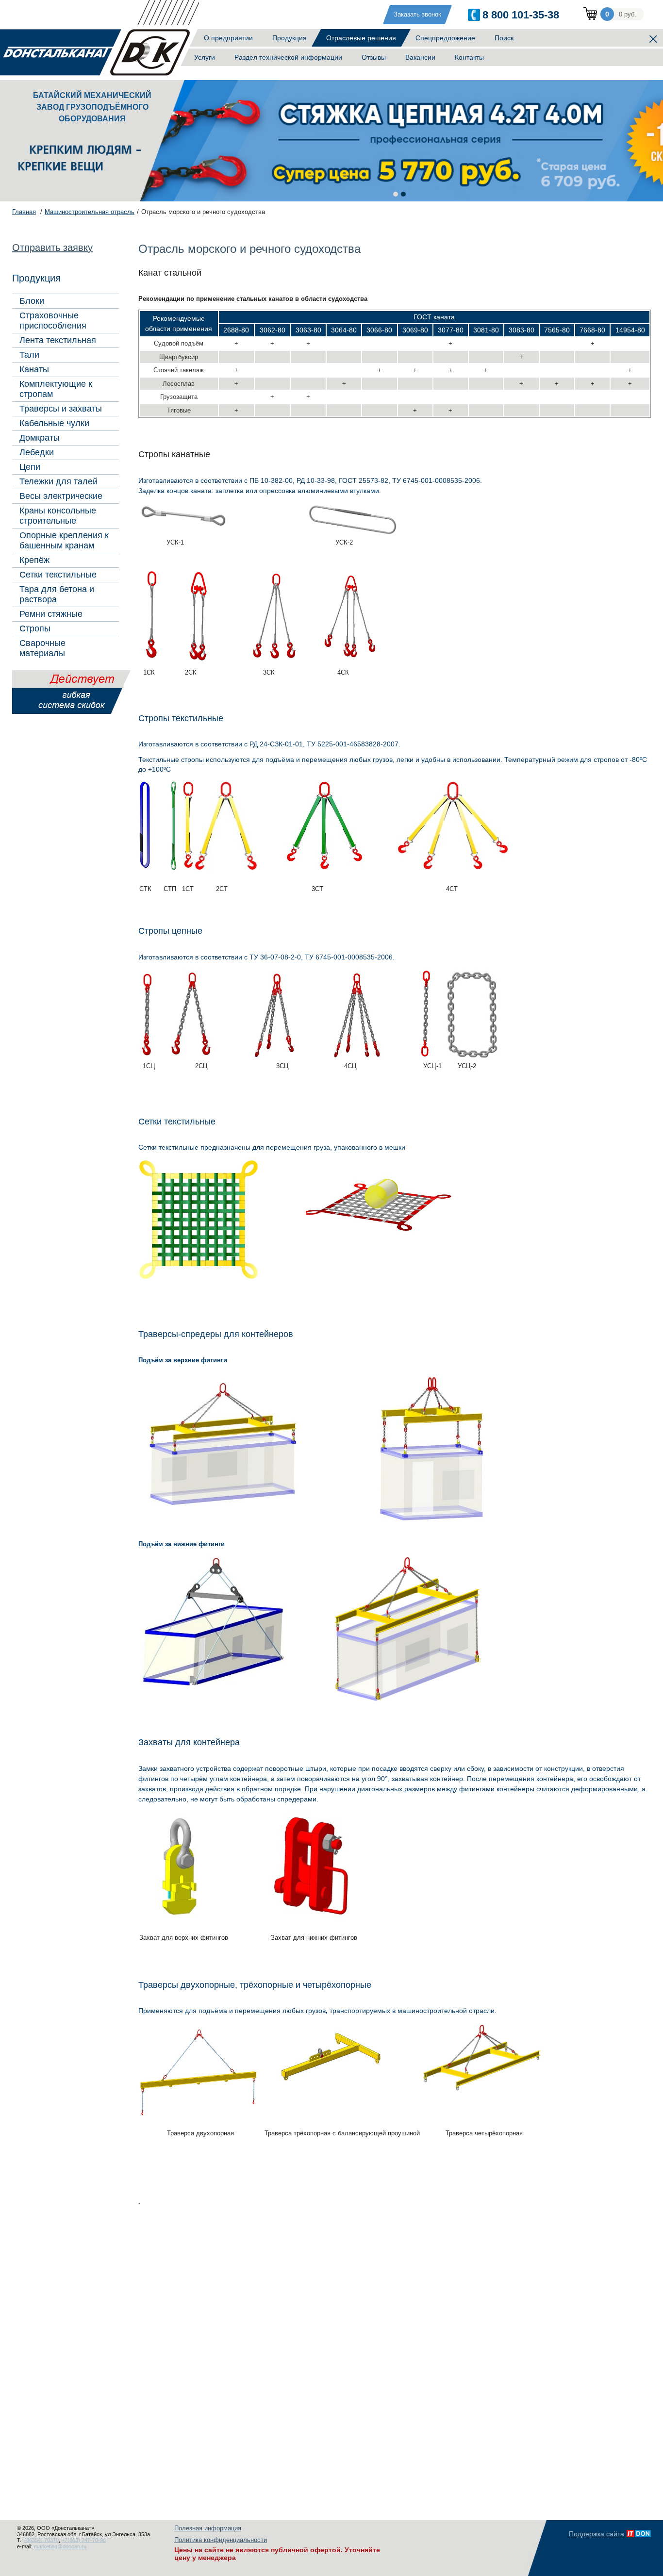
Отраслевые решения (361, 38)
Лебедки (37, 452)
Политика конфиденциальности (221, 2540)
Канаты (34, 369)
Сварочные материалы (42, 648)
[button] (396, 194)
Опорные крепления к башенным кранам (64, 540)
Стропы (35, 628)
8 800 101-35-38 (521, 15)
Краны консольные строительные (58, 516)
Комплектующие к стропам (56, 389)
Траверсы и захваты (61, 409)
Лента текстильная (58, 340)
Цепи (30, 467)
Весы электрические (61, 496)
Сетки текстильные (58, 575)
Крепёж (34, 560)
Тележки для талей (58, 481)
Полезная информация (208, 2528)
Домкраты (40, 438)
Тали (29, 355)
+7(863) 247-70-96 (84, 2540)
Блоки (32, 301)
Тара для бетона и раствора (57, 594)
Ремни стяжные (51, 614)
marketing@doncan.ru (60, 2546)
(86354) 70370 (41, 2540)
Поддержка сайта (597, 2534)
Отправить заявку (52, 248)
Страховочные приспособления (53, 321)
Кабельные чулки (54, 423)
